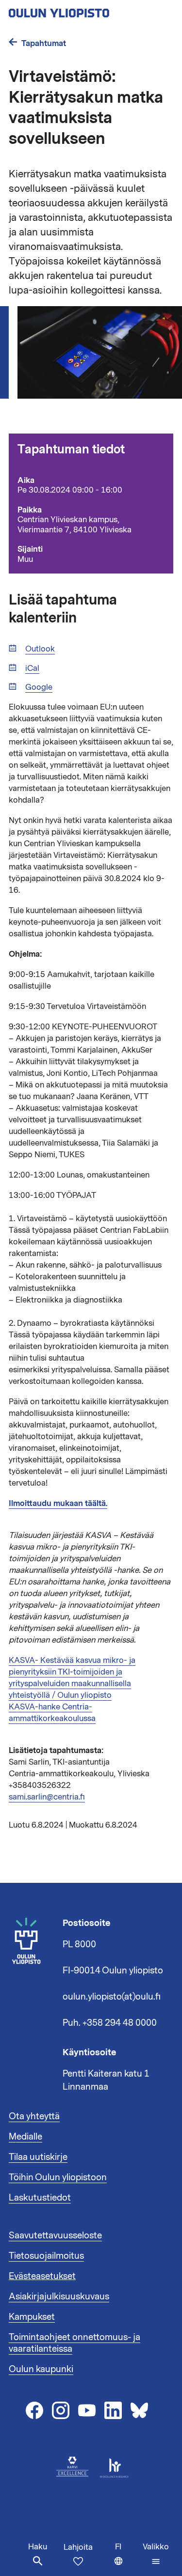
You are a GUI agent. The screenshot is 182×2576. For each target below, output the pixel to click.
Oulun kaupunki (41, 2369)
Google (39, 688)
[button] (156, 2554)
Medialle (25, 2137)
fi (127, 2559)
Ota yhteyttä (34, 2116)
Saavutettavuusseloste (55, 2235)
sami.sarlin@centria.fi (47, 1797)
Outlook (40, 649)
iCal (32, 669)
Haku (38, 2547)
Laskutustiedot (40, 2198)
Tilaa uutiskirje (38, 2157)
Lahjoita (78, 2547)
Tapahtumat (44, 43)
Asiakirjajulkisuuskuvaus (59, 2297)
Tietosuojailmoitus (46, 2256)
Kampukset (32, 2317)
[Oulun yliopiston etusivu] (90, 10)
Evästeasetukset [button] (42, 2276)
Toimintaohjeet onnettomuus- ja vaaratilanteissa (74, 2343)
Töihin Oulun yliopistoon (58, 2177)
